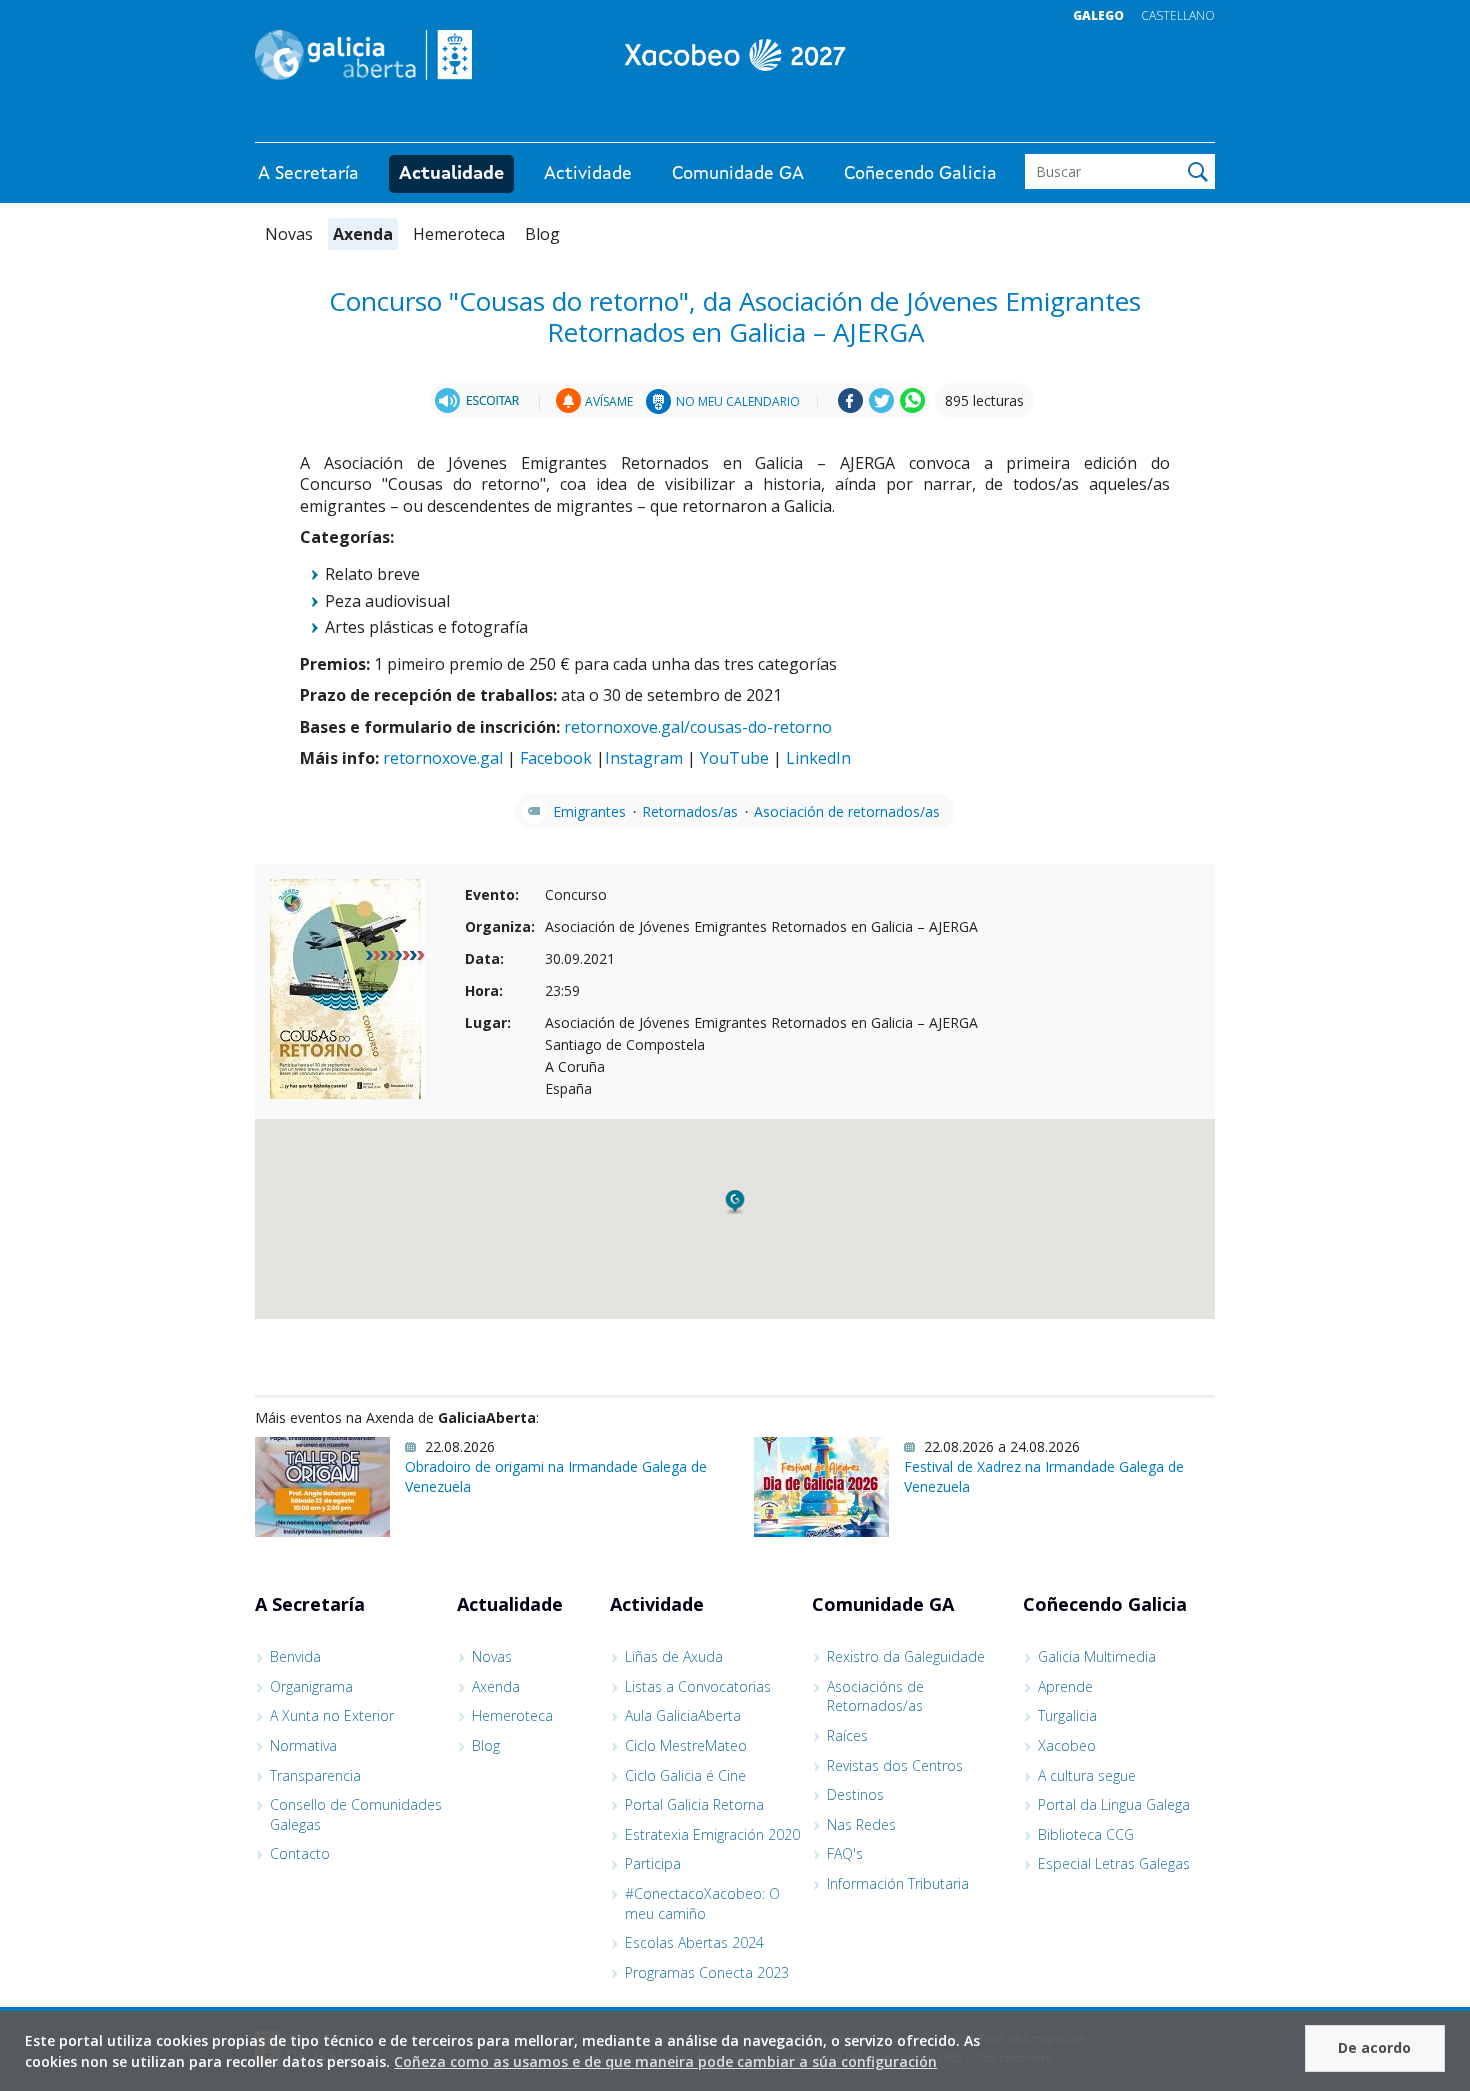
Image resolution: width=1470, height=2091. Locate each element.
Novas (289, 234)
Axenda (363, 234)
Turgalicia (1067, 1715)
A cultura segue (1087, 1775)
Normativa (303, 1745)
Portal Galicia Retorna (694, 1804)
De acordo (1374, 2047)
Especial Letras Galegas (1114, 1863)
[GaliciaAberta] (1123, 122)
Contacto (300, 1853)
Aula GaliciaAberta (683, 1715)
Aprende (1065, 1686)
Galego (1098, 15)
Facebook (556, 758)
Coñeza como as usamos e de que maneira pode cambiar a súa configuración (665, 2061)
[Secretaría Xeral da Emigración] (735, 55)
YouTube (734, 758)
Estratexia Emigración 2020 (712, 1834)
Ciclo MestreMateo (686, 1745)
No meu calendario (738, 401)
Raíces (847, 1735)
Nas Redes (861, 1824)
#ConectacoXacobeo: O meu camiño (702, 1903)
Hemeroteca (459, 234)
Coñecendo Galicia (920, 174)
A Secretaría (308, 174)
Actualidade (451, 174)
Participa (653, 1863)
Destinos (855, 1794)
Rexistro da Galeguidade (906, 1656)
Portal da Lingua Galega (1114, 1804)
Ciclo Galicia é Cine (685, 1775)
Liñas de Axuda (674, 1656)
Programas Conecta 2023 (707, 1972)
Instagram (644, 758)
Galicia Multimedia (1097, 1656)
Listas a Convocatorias (698, 1686)
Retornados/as (690, 811)
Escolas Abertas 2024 (694, 1942)
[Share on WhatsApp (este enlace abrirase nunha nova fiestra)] (912, 407)
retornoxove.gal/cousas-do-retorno (698, 727)
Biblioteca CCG (1086, 1834)
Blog (542, 234)
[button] (735, 1202)
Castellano (1178, 15)
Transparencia (315, 1775)
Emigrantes (589, 811)
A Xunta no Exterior (332, 1715)
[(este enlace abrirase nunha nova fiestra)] (480, 400)
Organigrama (311, 1686)
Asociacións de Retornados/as (875, 1696)
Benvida (295, 1656)
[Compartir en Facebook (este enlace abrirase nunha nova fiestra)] (850, 407)
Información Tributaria (898, 1883)
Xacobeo (1067, 1745)
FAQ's (845, 1853)
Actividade (588, 174)
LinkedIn (818, 758)
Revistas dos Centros (895, 1765)
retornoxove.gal (443, 758)
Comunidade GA (738, 174)
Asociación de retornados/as (847, 811)
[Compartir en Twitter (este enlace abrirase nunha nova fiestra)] (881, 407)
